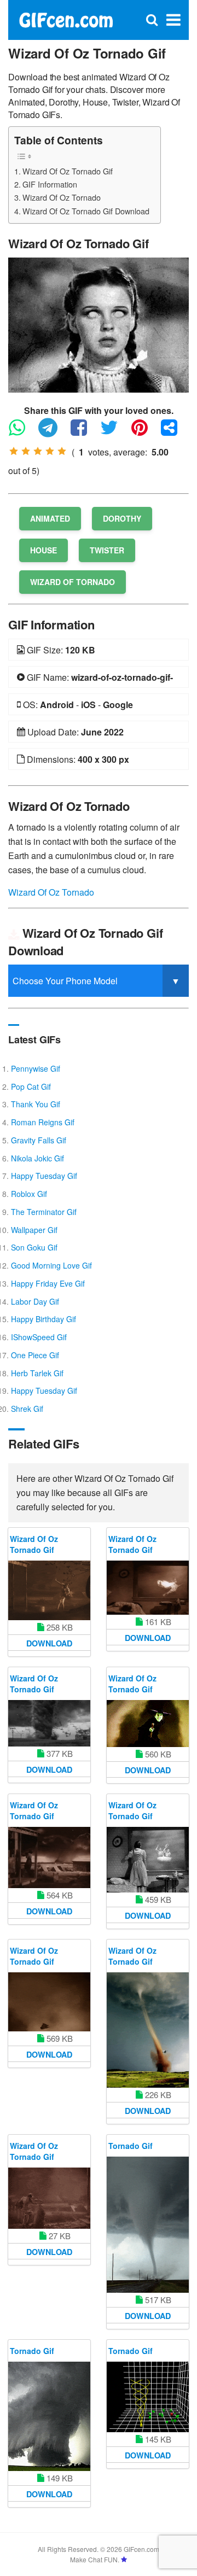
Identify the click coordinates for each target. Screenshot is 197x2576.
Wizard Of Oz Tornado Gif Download (86, 211)
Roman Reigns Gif (43, 1122)
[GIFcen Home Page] (66, 19)
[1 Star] (14, 451)
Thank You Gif (36, 1104)
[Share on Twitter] (115, 432)
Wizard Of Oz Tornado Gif (68, 171)
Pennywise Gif (36, 1068)
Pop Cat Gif (31, 1087)
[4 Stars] (50, 451)
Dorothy (122, 518)
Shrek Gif (27, 1409)
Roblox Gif (29, 1194)
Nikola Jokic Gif (37, 1158)
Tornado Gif (131, 2146)
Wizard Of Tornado (73, 582)
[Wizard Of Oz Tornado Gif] (99, 324)
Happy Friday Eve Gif (48, 1283)
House (44, 550)
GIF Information (50, 184)
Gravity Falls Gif (39, 1140)
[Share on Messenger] (175, 432)
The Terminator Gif (44, 1212)
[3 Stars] (38, 451)
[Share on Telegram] (53, 432)
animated (50, 518)
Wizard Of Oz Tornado (62, 197)
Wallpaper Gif (34, 1230)
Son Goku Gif (34, 1247)
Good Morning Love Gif (51, 1265)
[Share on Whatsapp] (22, 432)
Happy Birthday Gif (44, 1319)
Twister (107, 550)
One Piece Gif (35, 1355)
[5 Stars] (62, 451)
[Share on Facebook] (84, 432)
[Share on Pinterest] (145, 432)
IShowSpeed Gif (39, 1337)
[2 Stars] (26, 451)
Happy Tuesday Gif (44, 1176)
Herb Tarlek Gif (37, 1373)
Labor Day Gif (35, 1301)
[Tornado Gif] (148, 2225)
